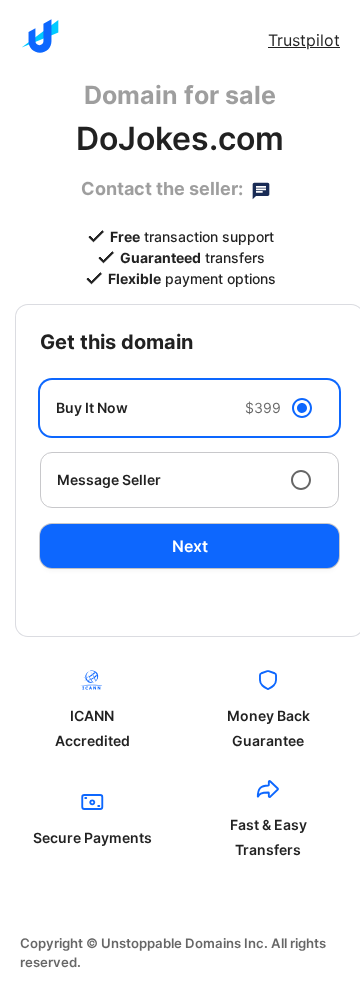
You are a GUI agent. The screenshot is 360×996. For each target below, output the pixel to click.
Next (190, 546)
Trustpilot (304, 40)
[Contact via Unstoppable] (261, 189)
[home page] (40, 36)
